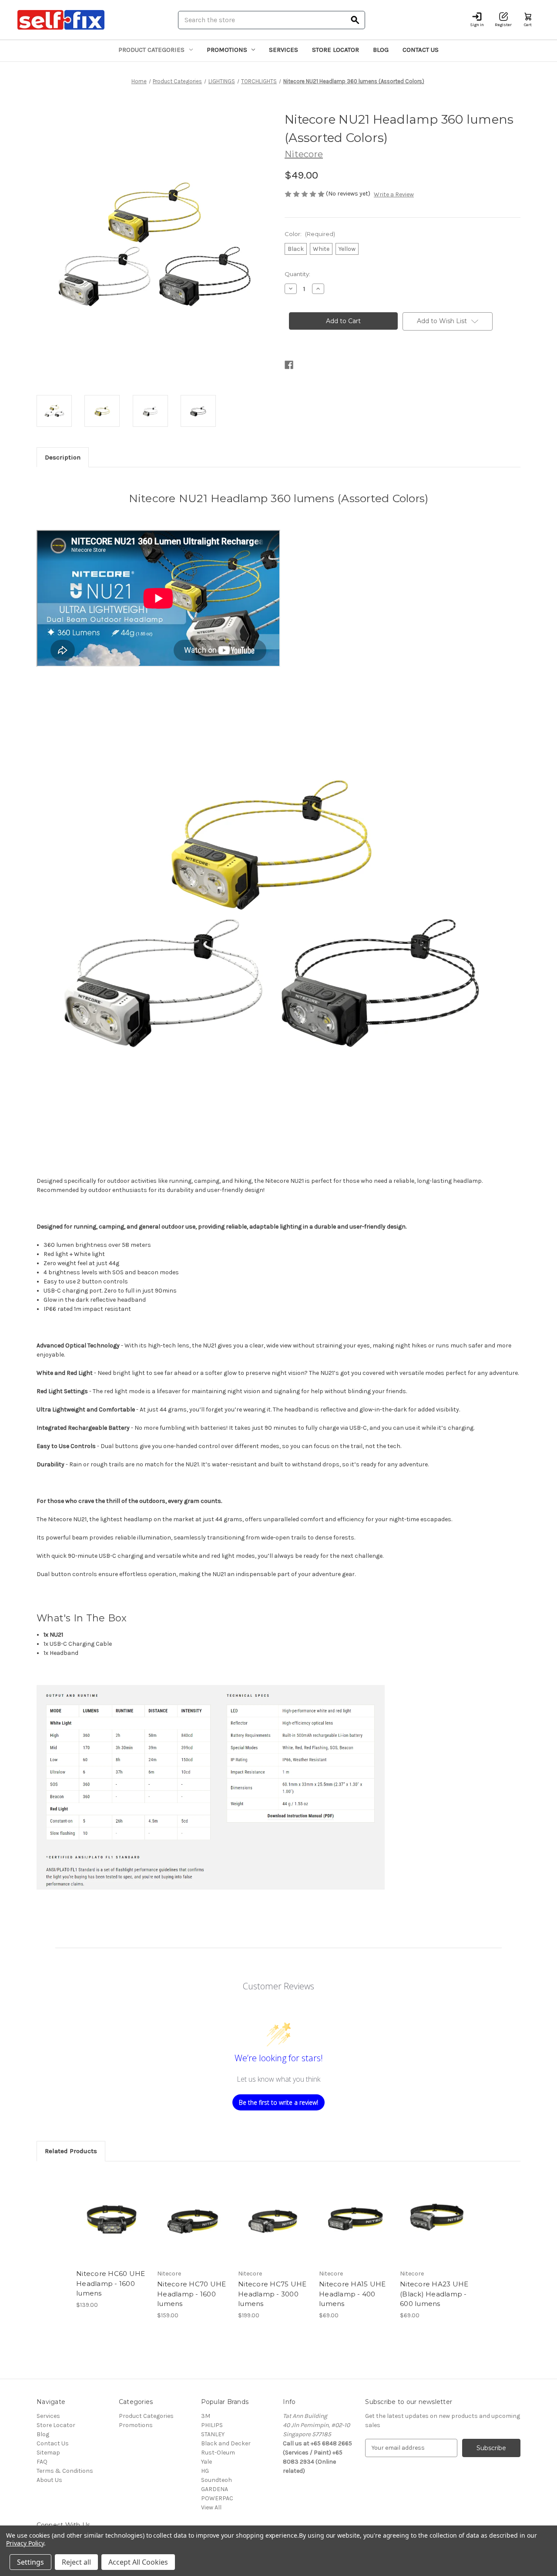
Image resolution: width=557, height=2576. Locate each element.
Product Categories (151, 50)
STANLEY (213, 2434)
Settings (30, 2562)
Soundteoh (216, 2480)
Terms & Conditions (65, 2471)
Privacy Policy (25, 2543)
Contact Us (421, 50)
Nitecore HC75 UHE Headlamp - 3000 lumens (272, 2294)
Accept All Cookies (138, 2562)
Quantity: (297, 274)
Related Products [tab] (71, 2151)
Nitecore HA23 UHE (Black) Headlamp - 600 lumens (434, 2294)
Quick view (111, 2210)
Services (284, 50)
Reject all (76, 2562)
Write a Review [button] (394, 194)
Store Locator (336, 50)
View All (211, 2507)
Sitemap (48, 2453)
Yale (206, 2462)
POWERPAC (217, 2498)
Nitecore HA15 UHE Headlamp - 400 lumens (352, 2294)
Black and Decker (226, 2443)
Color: (310, 234)
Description (63, 457)
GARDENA (215, 2489)
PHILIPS (212, 2425)
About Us (49, 2480)
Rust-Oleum (218, 2453)
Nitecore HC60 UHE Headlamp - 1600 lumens (111, 2283)
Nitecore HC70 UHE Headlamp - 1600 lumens (191, 2294)
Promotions (227, 50)
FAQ (42, 2462)
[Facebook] (289, 365)
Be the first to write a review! (278, 2102)
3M (206, 2416)
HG (205, 2471)
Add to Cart (112, 2225)
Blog (381, 50)
